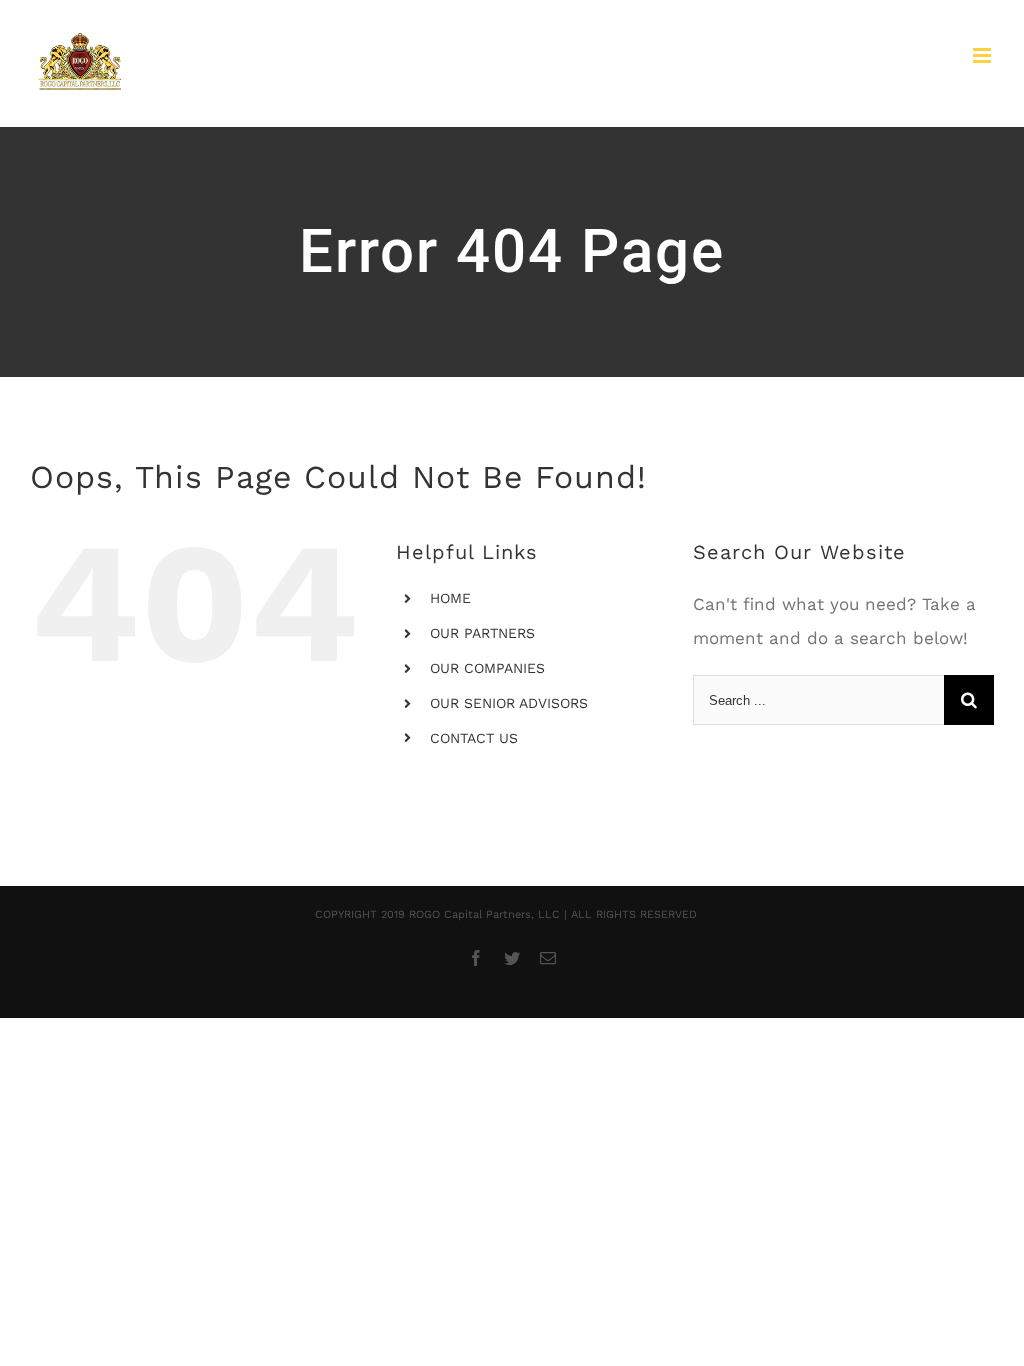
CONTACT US (474, 738)
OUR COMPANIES (487, 668)
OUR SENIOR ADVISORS (509, 703)
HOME (450, 598)
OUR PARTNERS (482, 633)
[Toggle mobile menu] (983, 55)
